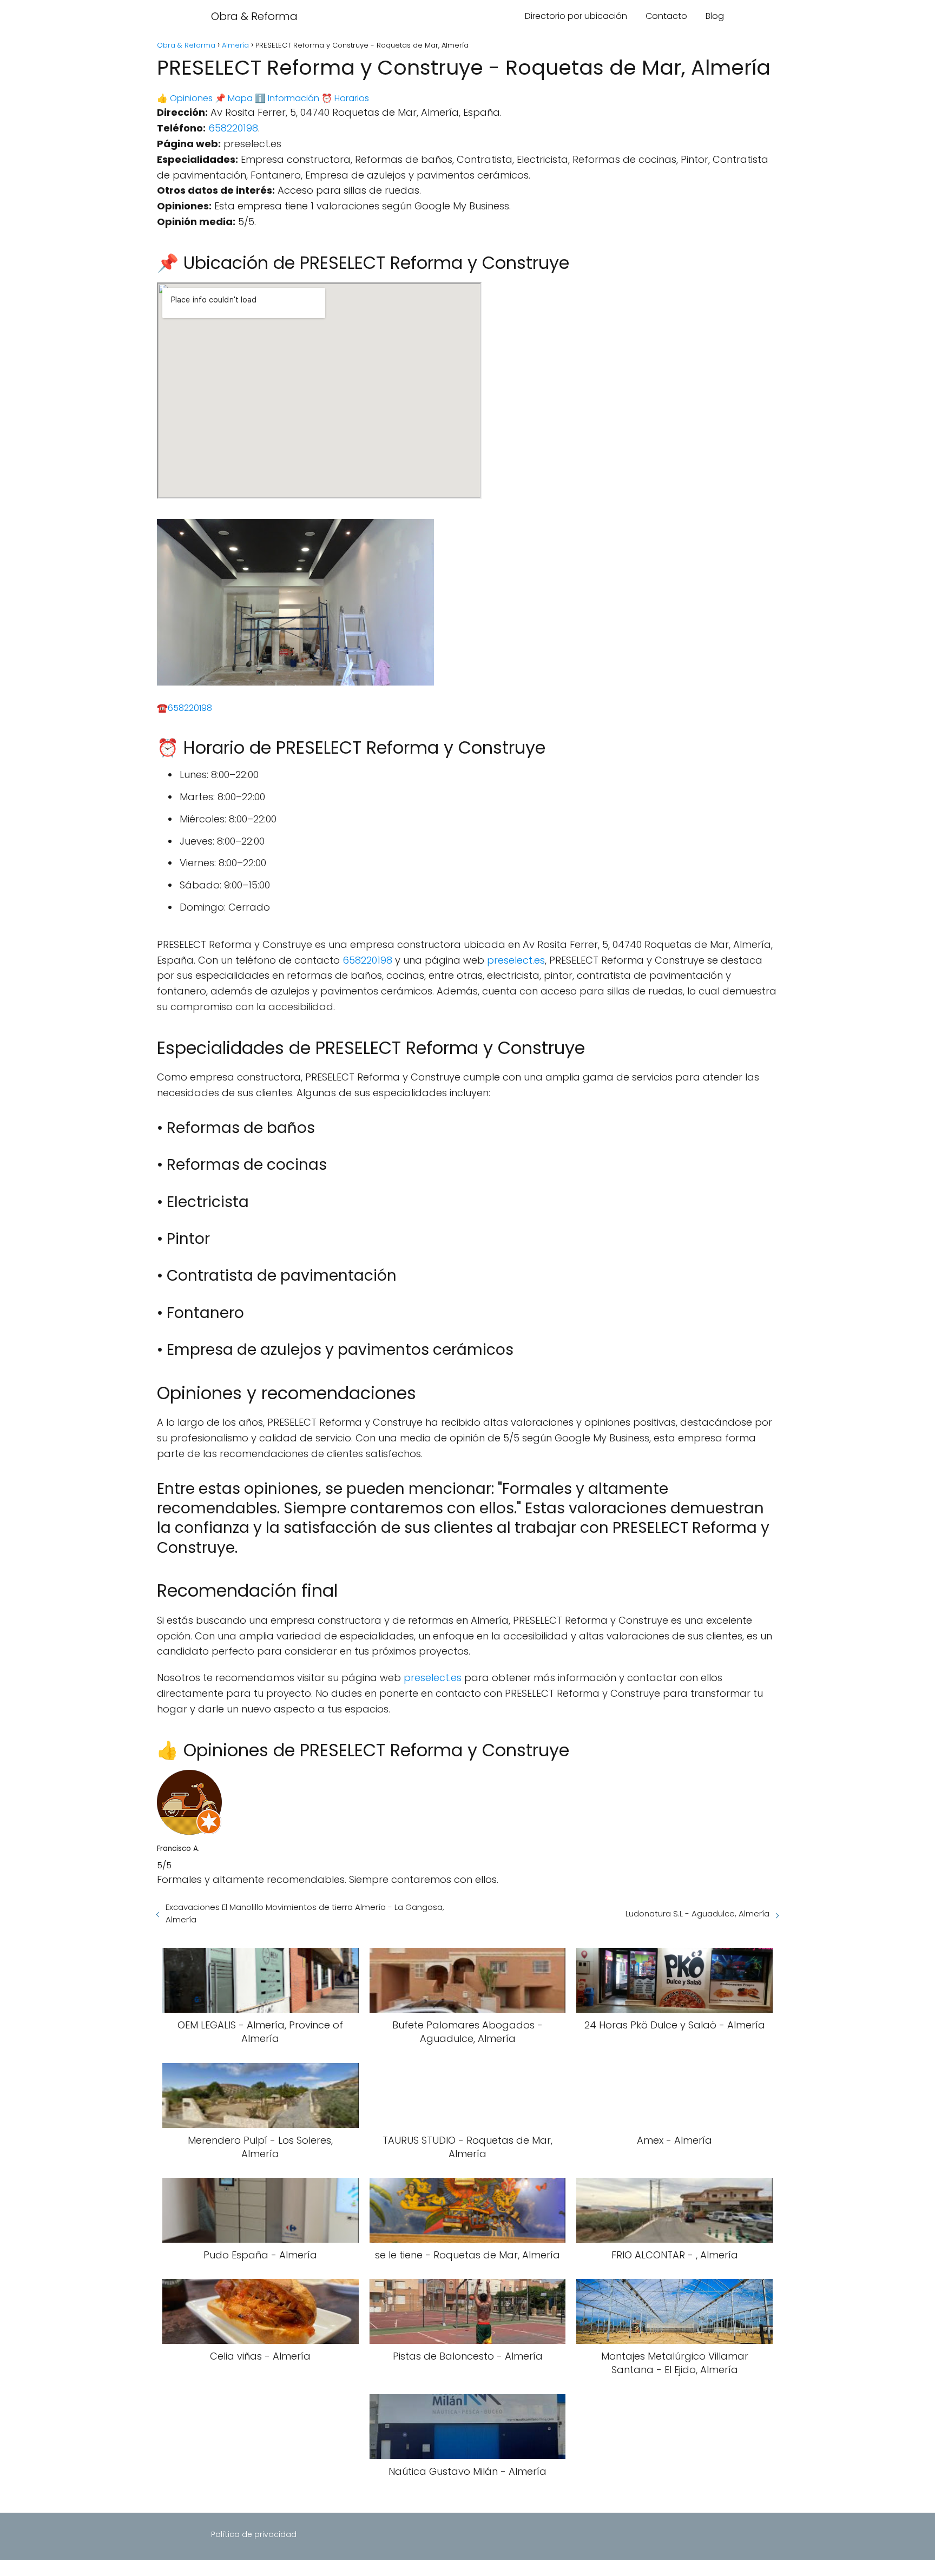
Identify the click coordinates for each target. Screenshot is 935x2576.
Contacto (666, 16)
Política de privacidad (254, 2534)
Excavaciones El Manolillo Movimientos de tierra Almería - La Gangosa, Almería (305, 1913)
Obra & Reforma (254, 16)
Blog (715, 16)
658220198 (233, 128)
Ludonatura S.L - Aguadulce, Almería (697, 1913)
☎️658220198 (185, 708)
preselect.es (516, 960)
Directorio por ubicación (576, 16)
